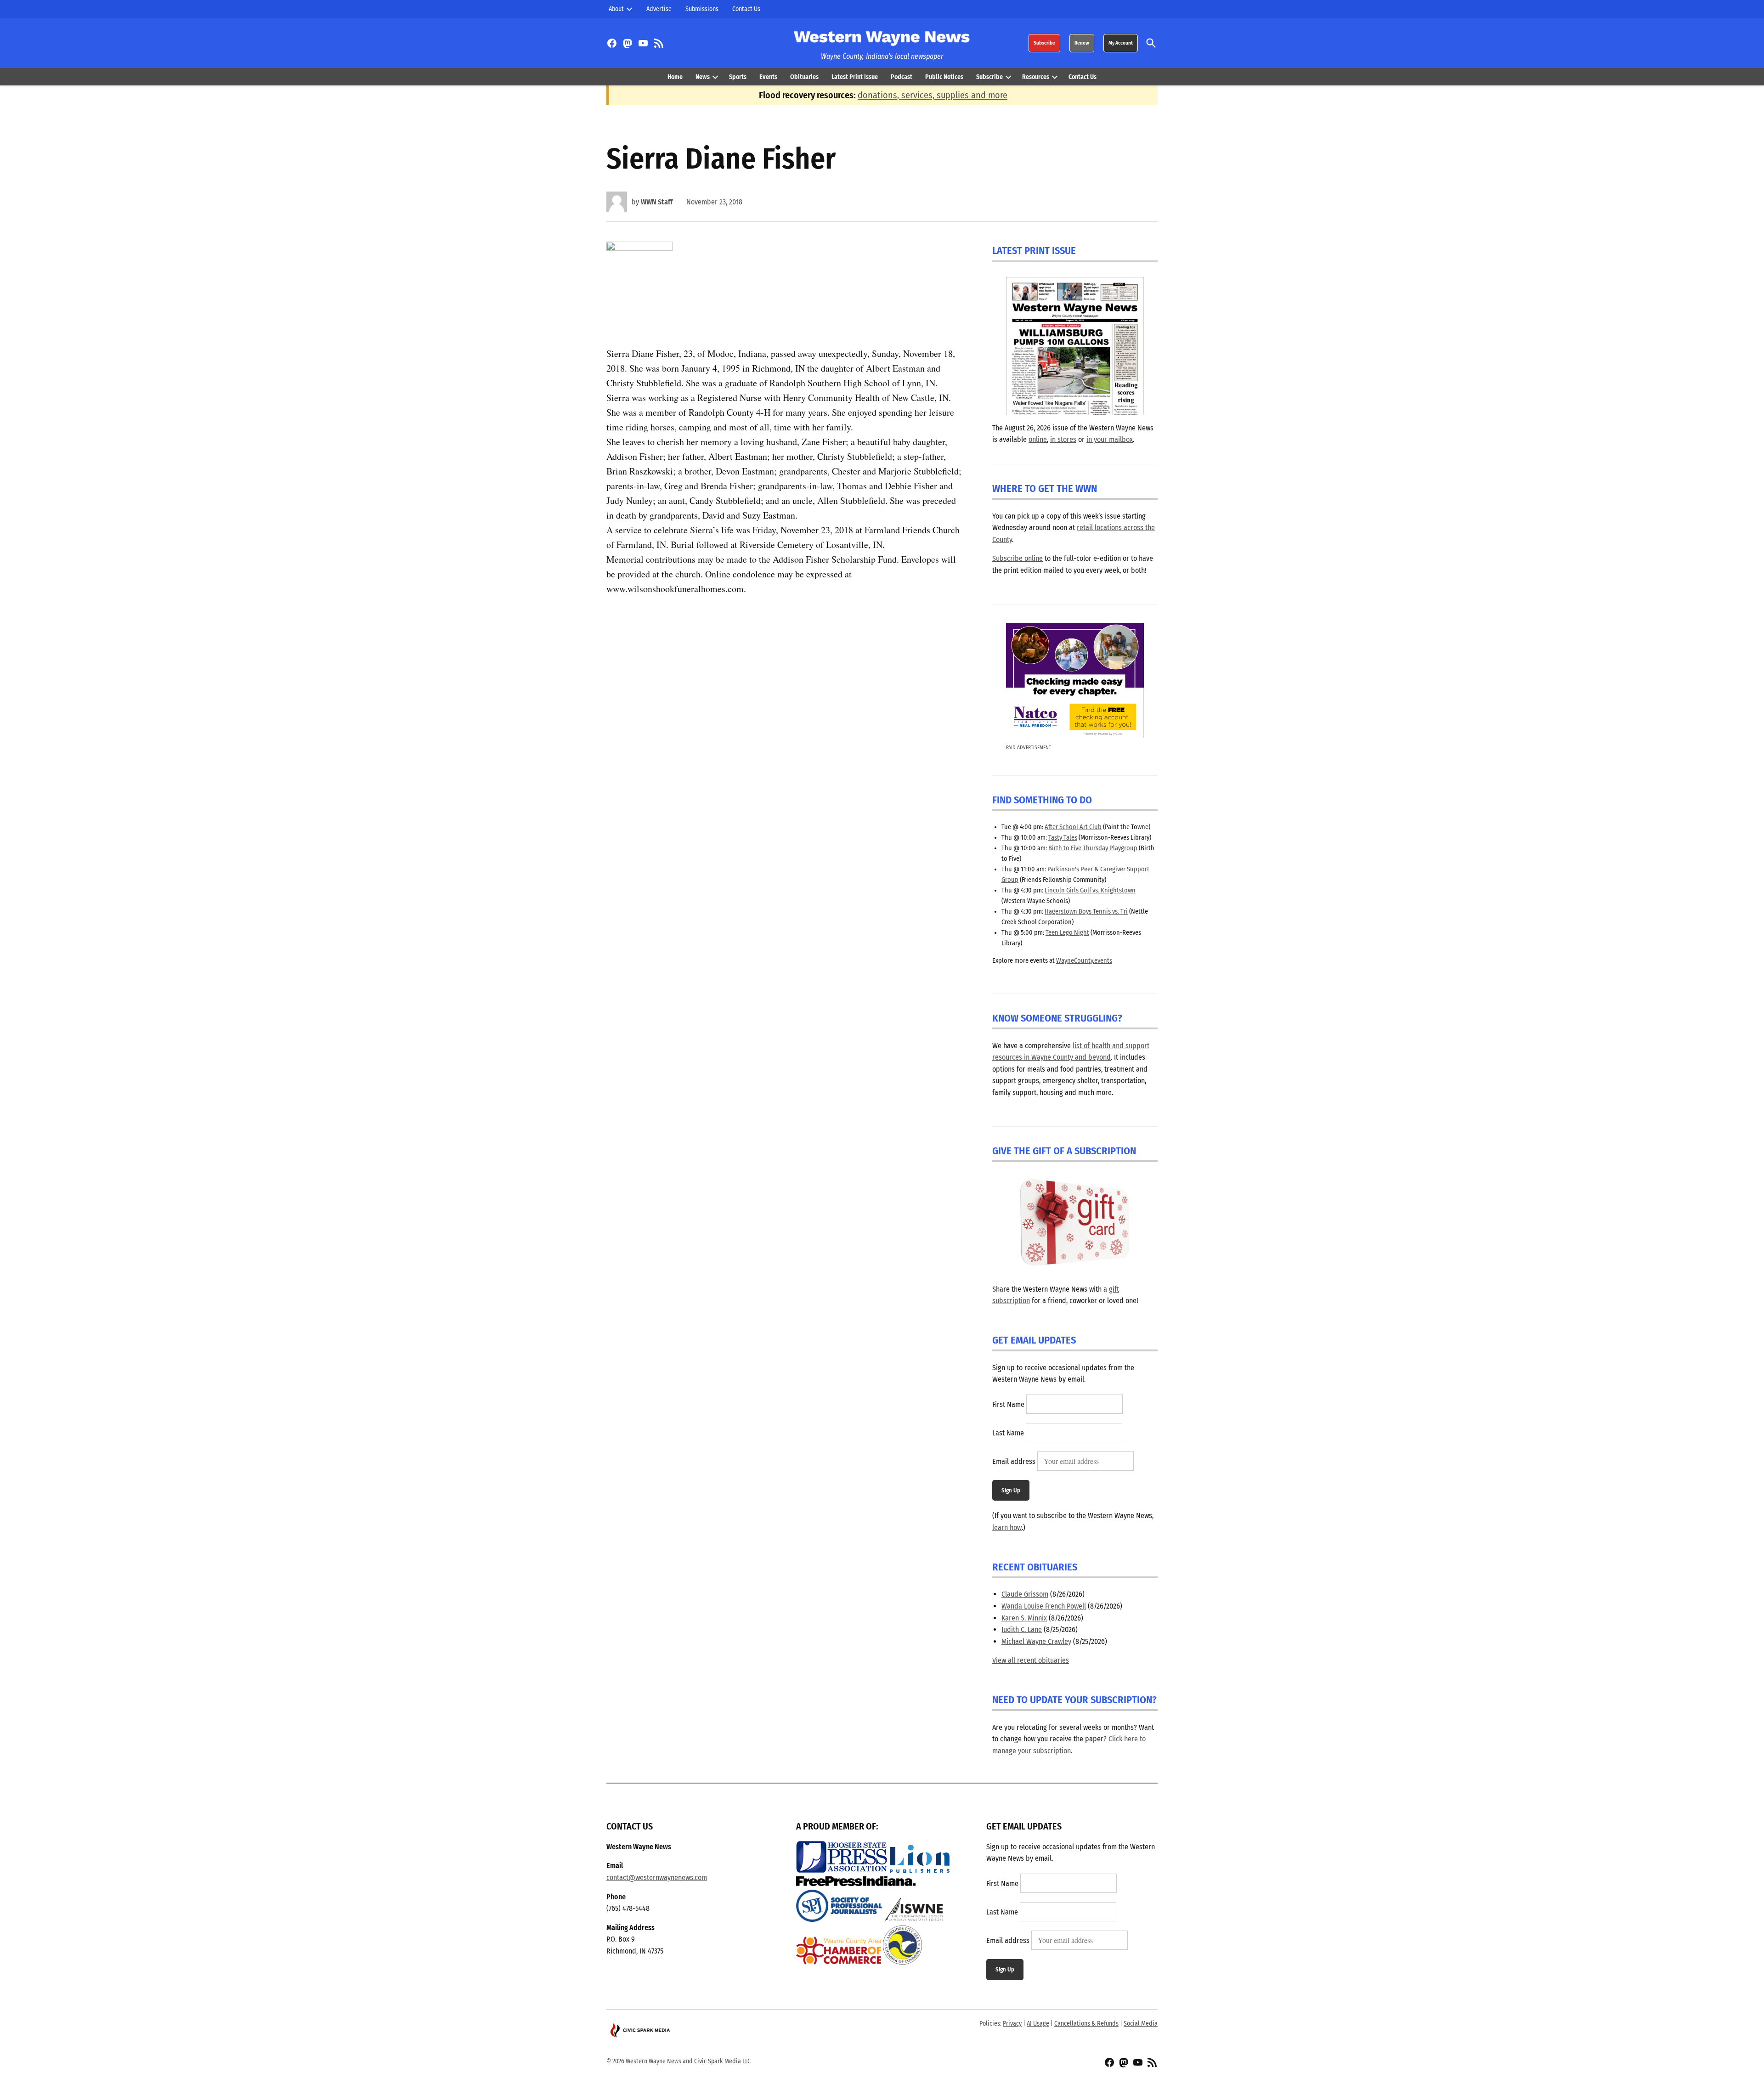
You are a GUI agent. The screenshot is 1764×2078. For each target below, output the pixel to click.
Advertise (659, 9)
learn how (1007, 1527)
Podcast (902, 77)
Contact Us (746, 9)
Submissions (702, 9)
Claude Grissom (1025, 1594)
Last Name (1008, 1433)
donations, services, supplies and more (933, 95)
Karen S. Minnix (1024, 1618)
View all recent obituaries (1031, 1660)
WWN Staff (657, 202)
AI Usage (1038, 2024)
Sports (738, 77)
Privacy (1012, 2024)
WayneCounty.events (1084, 961)
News (703, 77)
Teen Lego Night (1067, 933)
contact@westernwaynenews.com (657, 1878)
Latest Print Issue (855, 77)
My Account (1121, 43)
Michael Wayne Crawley (1036, 1641)
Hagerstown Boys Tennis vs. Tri (1086, 912)
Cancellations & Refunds (1086, 2024)
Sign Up (1011, 1490)
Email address (1014, 1461)
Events (768, 77)
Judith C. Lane (1022, 1629)
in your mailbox (1110, 439)
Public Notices (944, 77)
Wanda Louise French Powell (1044, 1606)
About (616, 9)
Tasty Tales (1063, 838)
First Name (1008, 1404)
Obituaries (804, 77)
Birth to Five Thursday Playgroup (1093, 848)
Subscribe (1044, 43)
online (1038, 439)
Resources (1036, 77)
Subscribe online (1018, 558)
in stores (1063, 439)
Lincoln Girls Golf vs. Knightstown (1090, 890)
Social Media (1141, 2024)
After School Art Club (1073, 827)
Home (675, 77)
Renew (1082, 43)
